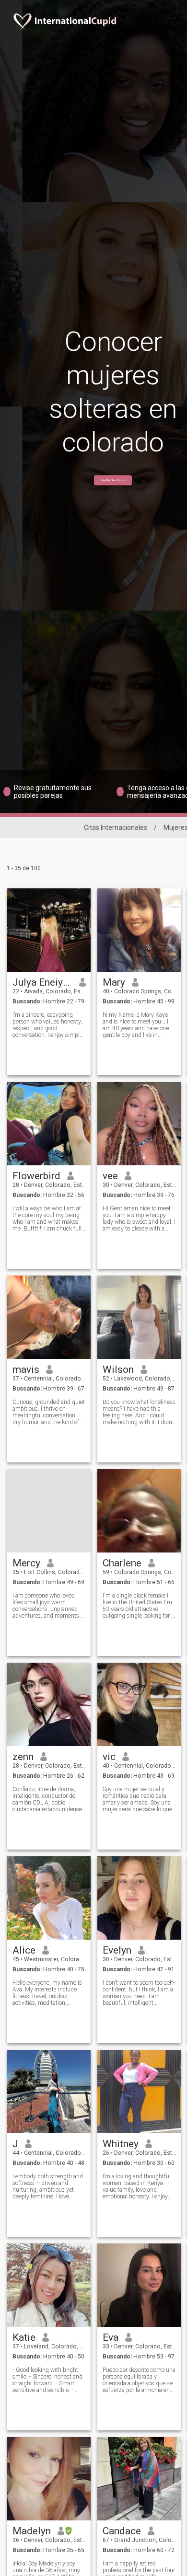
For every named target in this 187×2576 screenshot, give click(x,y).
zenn (23, 1757)
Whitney (121, 2144)
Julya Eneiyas (42, 982)
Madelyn (32, 2531)
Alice (24, 1950)
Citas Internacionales (116, 828)
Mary (114, 982)
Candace (122, 2531)
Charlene (122, 1563)
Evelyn (117, 1950)
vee (110, 1176)
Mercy (26, 1563)
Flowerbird (36, 1176)
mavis (26, 1369)
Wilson (118, 1369)
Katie (24, 2337)
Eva (111, 2337)
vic (109, 1757)
